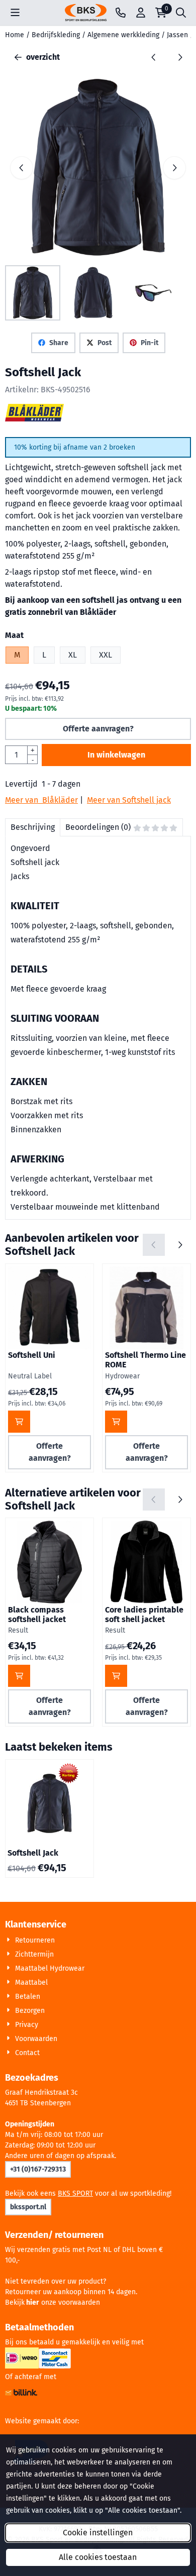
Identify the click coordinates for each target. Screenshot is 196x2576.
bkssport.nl (28, 2207)
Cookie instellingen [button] (98, 2533)
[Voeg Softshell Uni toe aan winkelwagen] (19, 1422)
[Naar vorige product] (154, 57)
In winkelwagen (116, 755)
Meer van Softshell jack (129, 800)
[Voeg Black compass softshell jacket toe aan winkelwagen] (19, 1676)
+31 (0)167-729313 (38, 2169)
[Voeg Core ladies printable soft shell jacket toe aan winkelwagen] (116, 1676)
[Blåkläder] (34, 419)
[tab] (32, 827)
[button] (15, 13)
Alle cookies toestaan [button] (98, 2557)
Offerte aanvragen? (98, 729)
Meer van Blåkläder (41, 800)
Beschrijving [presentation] (33, 827)
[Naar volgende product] (180, 57)
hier (33, 2302)
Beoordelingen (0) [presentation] (98, 827)
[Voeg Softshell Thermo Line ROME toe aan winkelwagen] (116, 1422)
